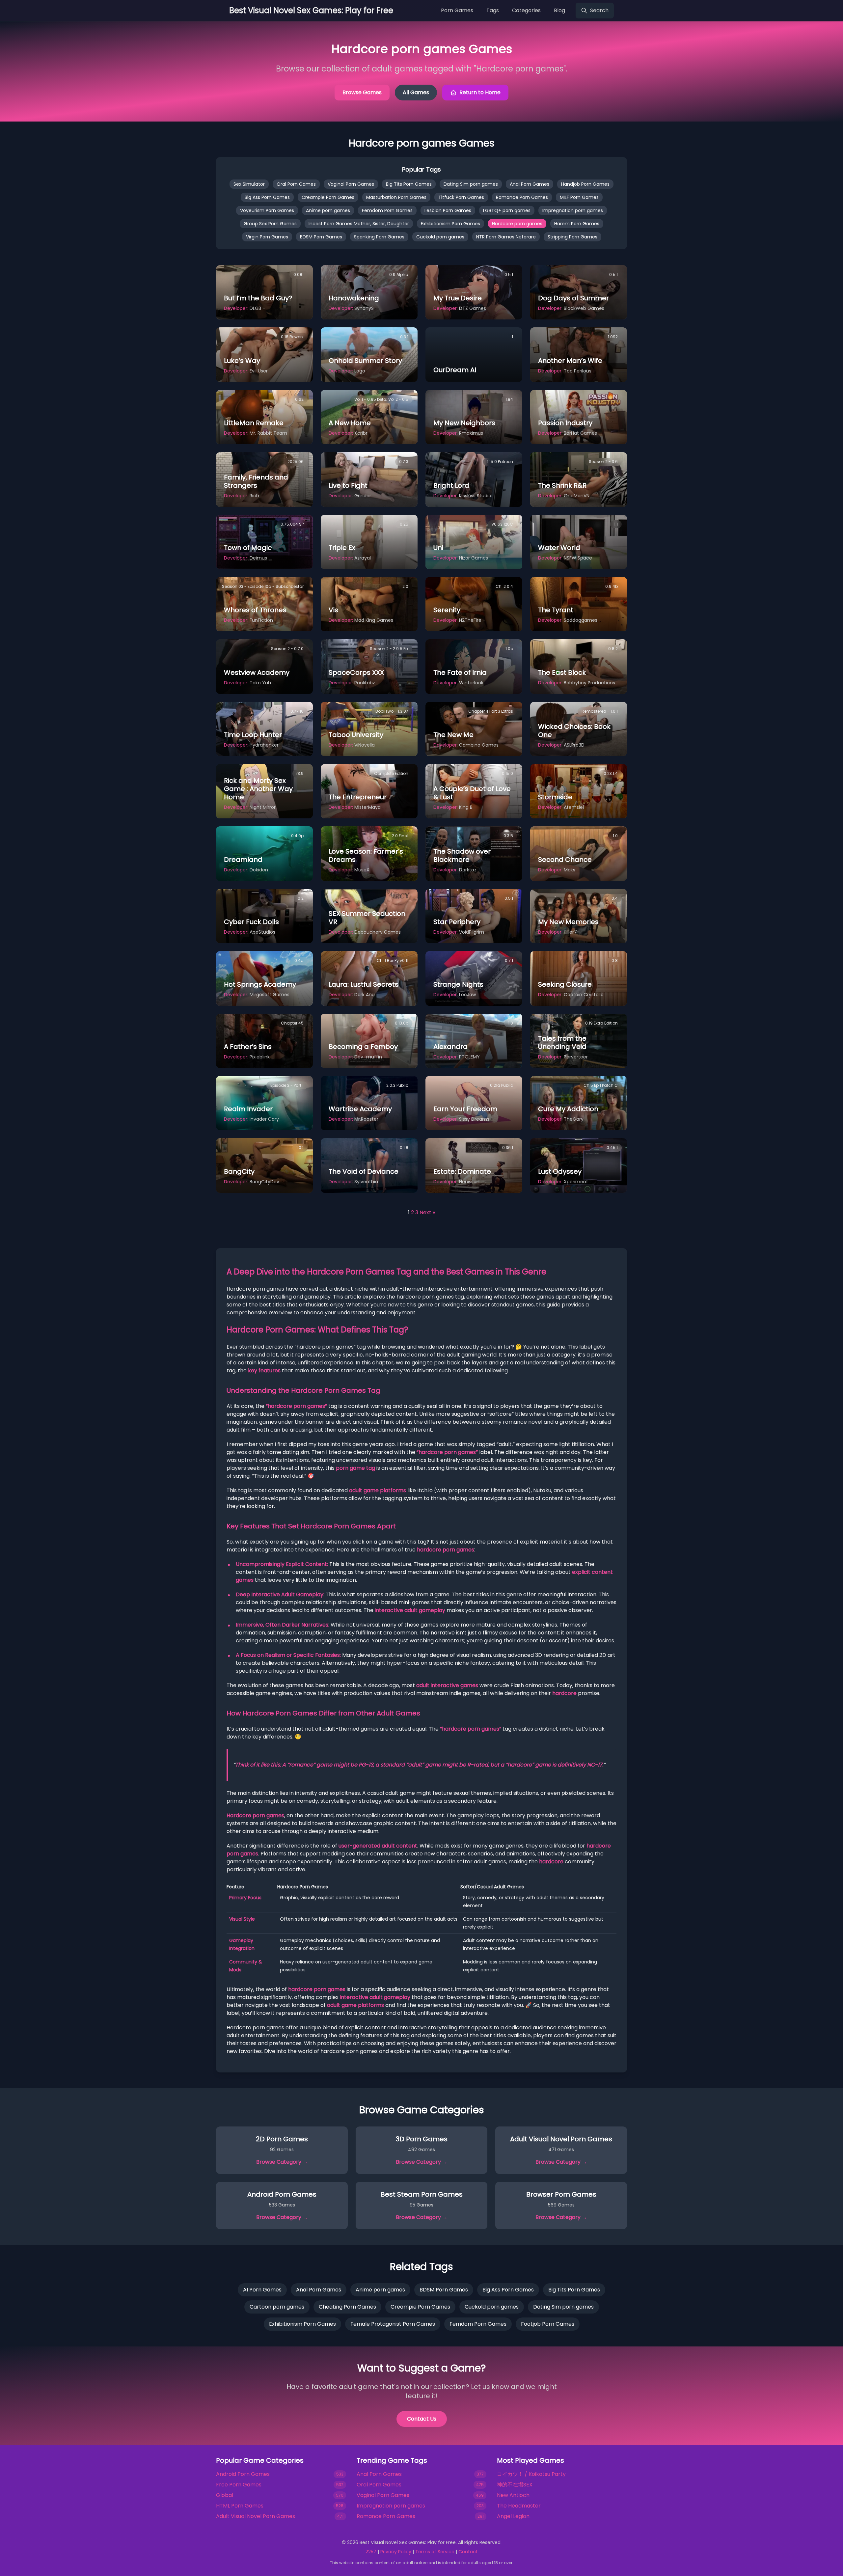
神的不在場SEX (515, 2485)
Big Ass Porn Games (267, 197)
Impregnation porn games (573, 210)
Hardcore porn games (517, 224)
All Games (416, 92)
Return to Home (480, 92)
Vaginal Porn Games (351, 184)
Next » (427, 1212)
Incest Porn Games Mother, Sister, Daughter (359, 224)
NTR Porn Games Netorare (506, 237)
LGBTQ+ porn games (507, 210)
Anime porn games (328, 210)
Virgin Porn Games (267, 237)
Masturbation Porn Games (396, 197)
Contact (468, 2552)
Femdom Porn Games (387, 210)
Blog (559, 10)
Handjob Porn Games (585, 184)
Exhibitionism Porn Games (450, 224)
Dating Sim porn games (471, 184)
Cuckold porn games (440, 237)
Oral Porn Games (296, 184)
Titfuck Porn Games (461, 197)
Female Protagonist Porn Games (393, 2324)
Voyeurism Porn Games (267, 210)
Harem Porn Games (577, 224)
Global (225, 2495)
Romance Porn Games (522, 197)
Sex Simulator (249, 184)
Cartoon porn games (277, 2307)
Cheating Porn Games (347, 2307)
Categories (526, 10)
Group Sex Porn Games (270, 224)
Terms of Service (435, 2552)
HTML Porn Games (240, 2506)
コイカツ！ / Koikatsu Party (531, 2474)
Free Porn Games (239, 2485)
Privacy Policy (396, 2552)
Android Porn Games (243, 2474)
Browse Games (362, 92)
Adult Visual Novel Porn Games (256, 2516)
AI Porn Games (262, 2290)
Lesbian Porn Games (448, 210)
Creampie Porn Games (328, 197)
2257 (371, 2552)
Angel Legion (513, 2516)
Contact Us (422, 2419)
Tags (493, 10)
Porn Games (457, 10)
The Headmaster (519, 2506)
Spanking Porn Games (379, 237)
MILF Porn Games (579, 197)
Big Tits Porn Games (409, 184)
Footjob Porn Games (548, 2324)
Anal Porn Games (530, 184)
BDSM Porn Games (321, 237)
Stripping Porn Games (572, 237)
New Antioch (513, 2495)
